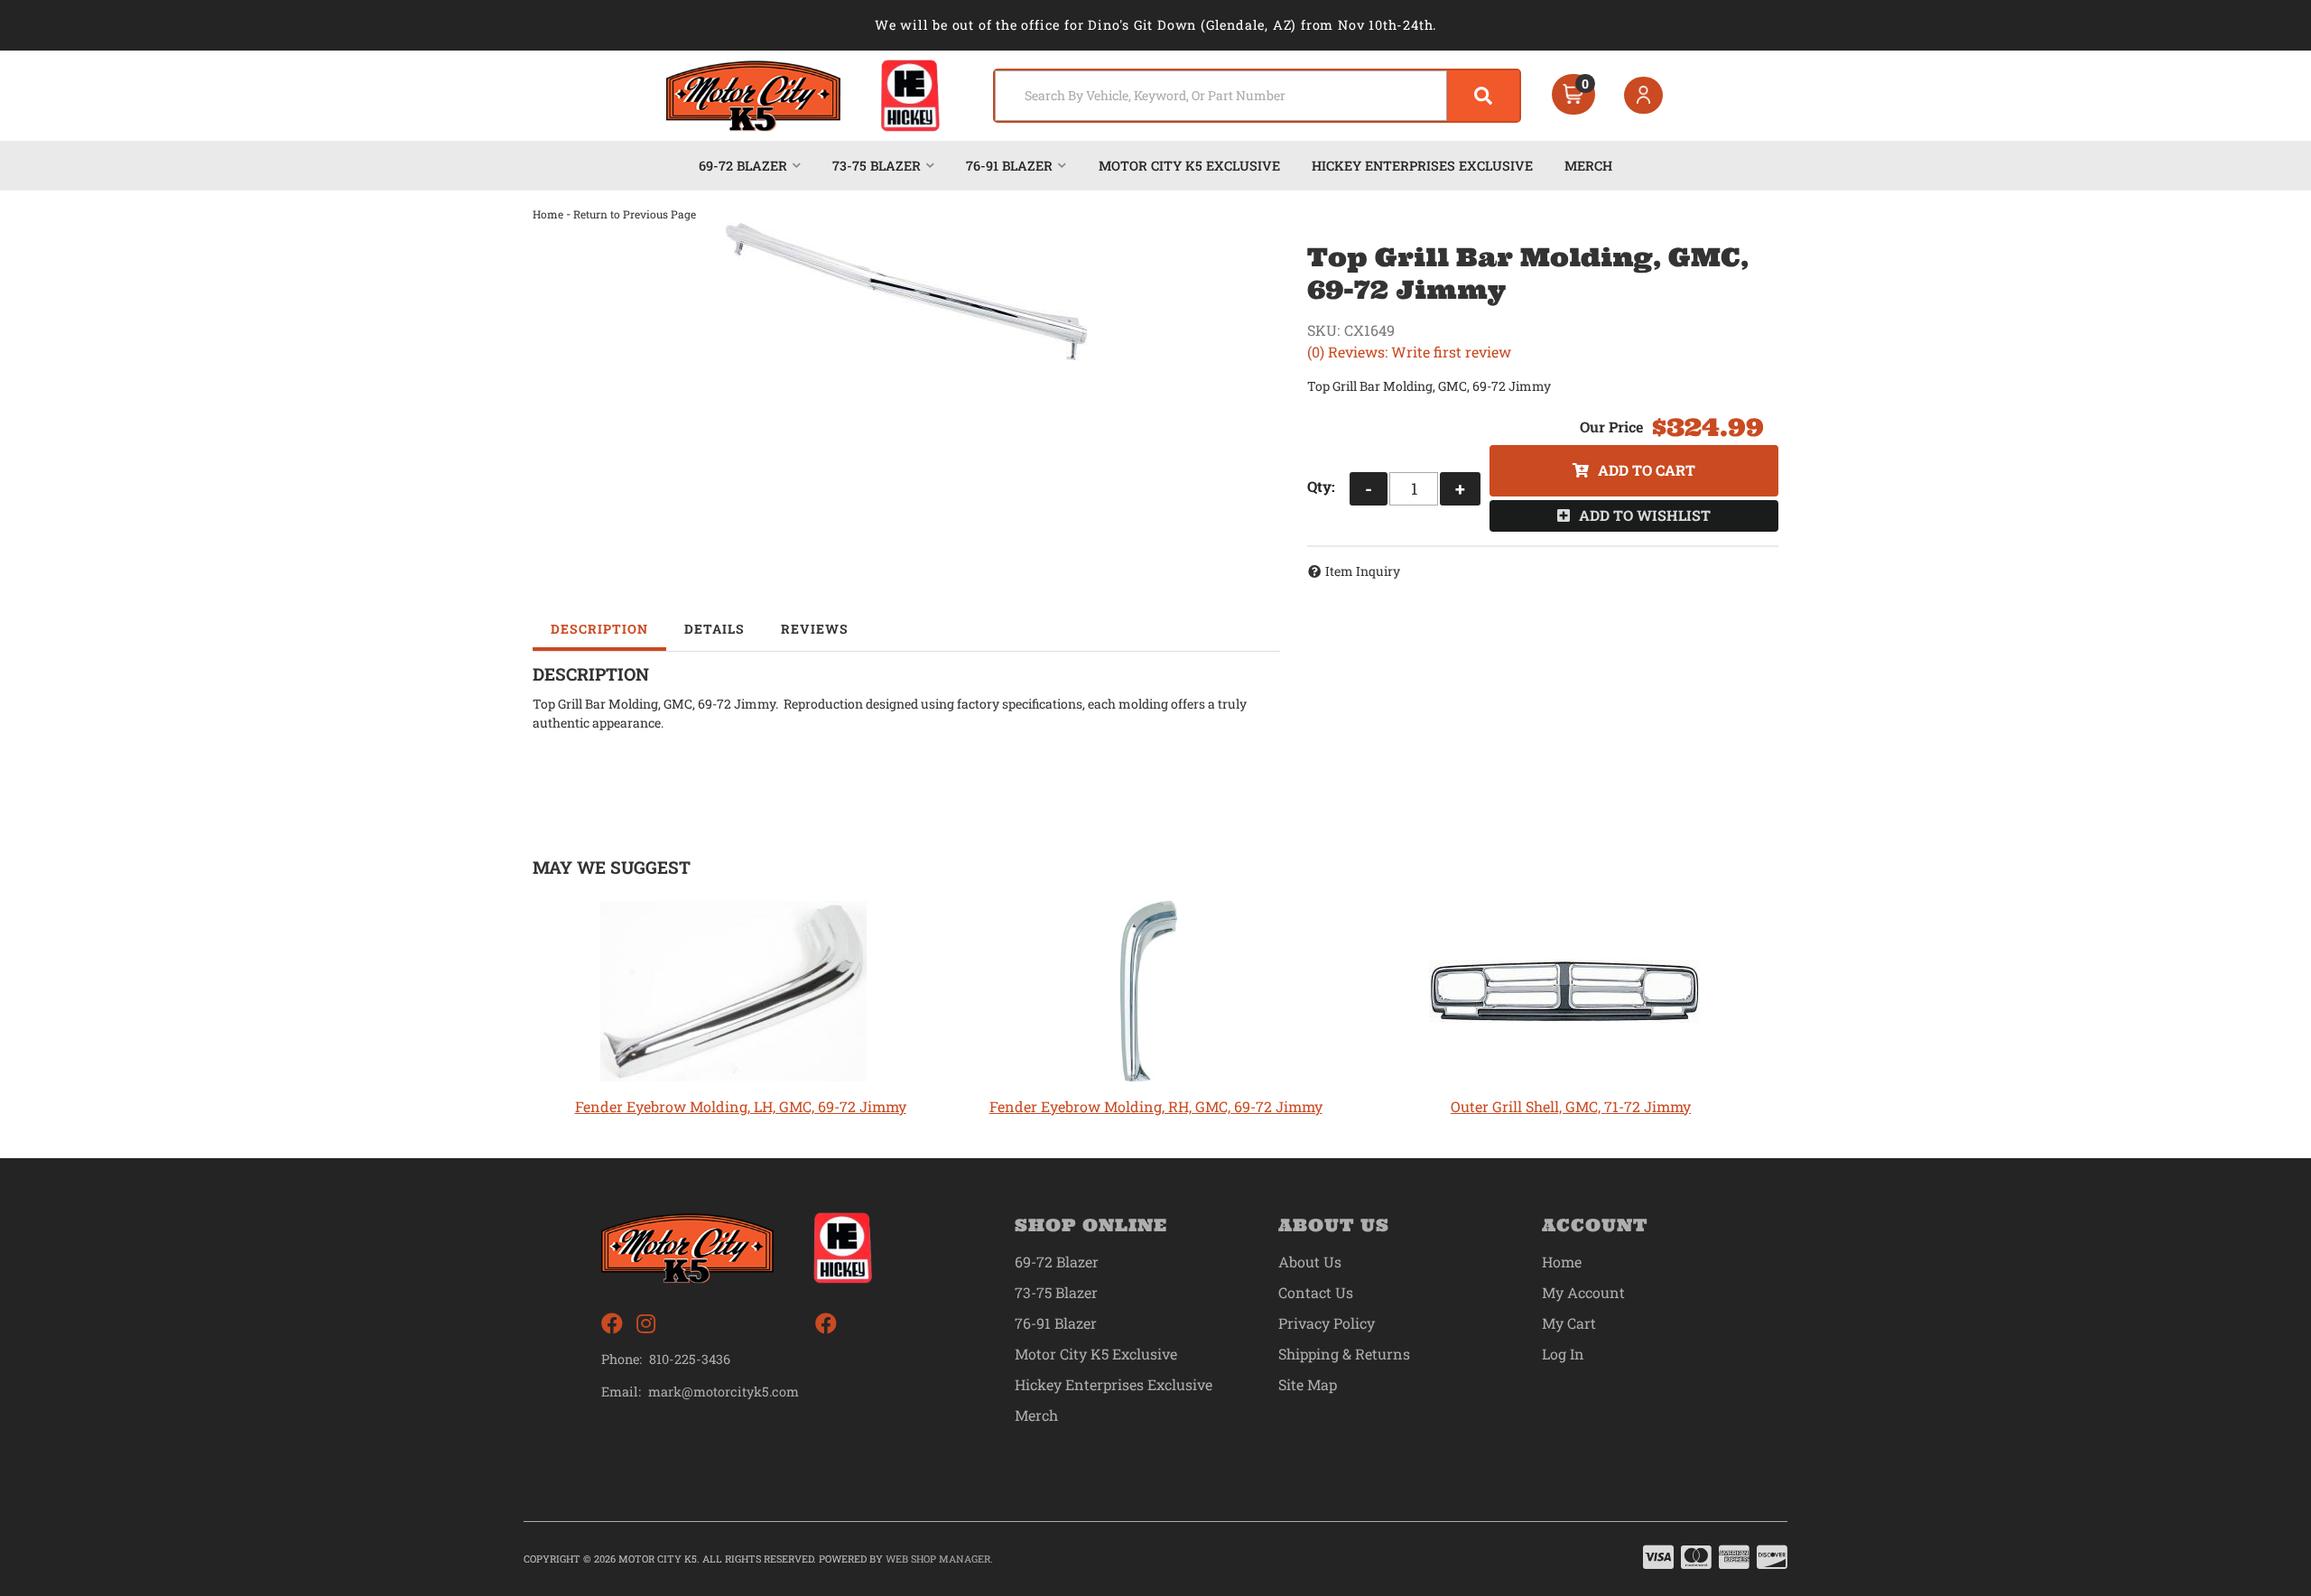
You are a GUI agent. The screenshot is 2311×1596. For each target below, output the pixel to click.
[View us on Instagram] (646, 1324)
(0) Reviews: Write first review (1409, 352)
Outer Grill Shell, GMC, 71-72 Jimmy (1571, 1106)
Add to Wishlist (1645, 515)
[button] (1257, 96)
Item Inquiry (1363, 571)
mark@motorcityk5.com (724, 1392)
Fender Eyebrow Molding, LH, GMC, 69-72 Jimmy (741, 1106)
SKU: (1323, 330)
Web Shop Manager (938, 1559)
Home (548, 214)
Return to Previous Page (635, 214)
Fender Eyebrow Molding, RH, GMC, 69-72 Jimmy (1156, 1106)
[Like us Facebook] (612, 1324)
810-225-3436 (690, 1359)
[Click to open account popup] (1644, 96)
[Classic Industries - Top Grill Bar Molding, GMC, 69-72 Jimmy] (906, 292)
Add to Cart (1647, 470)
